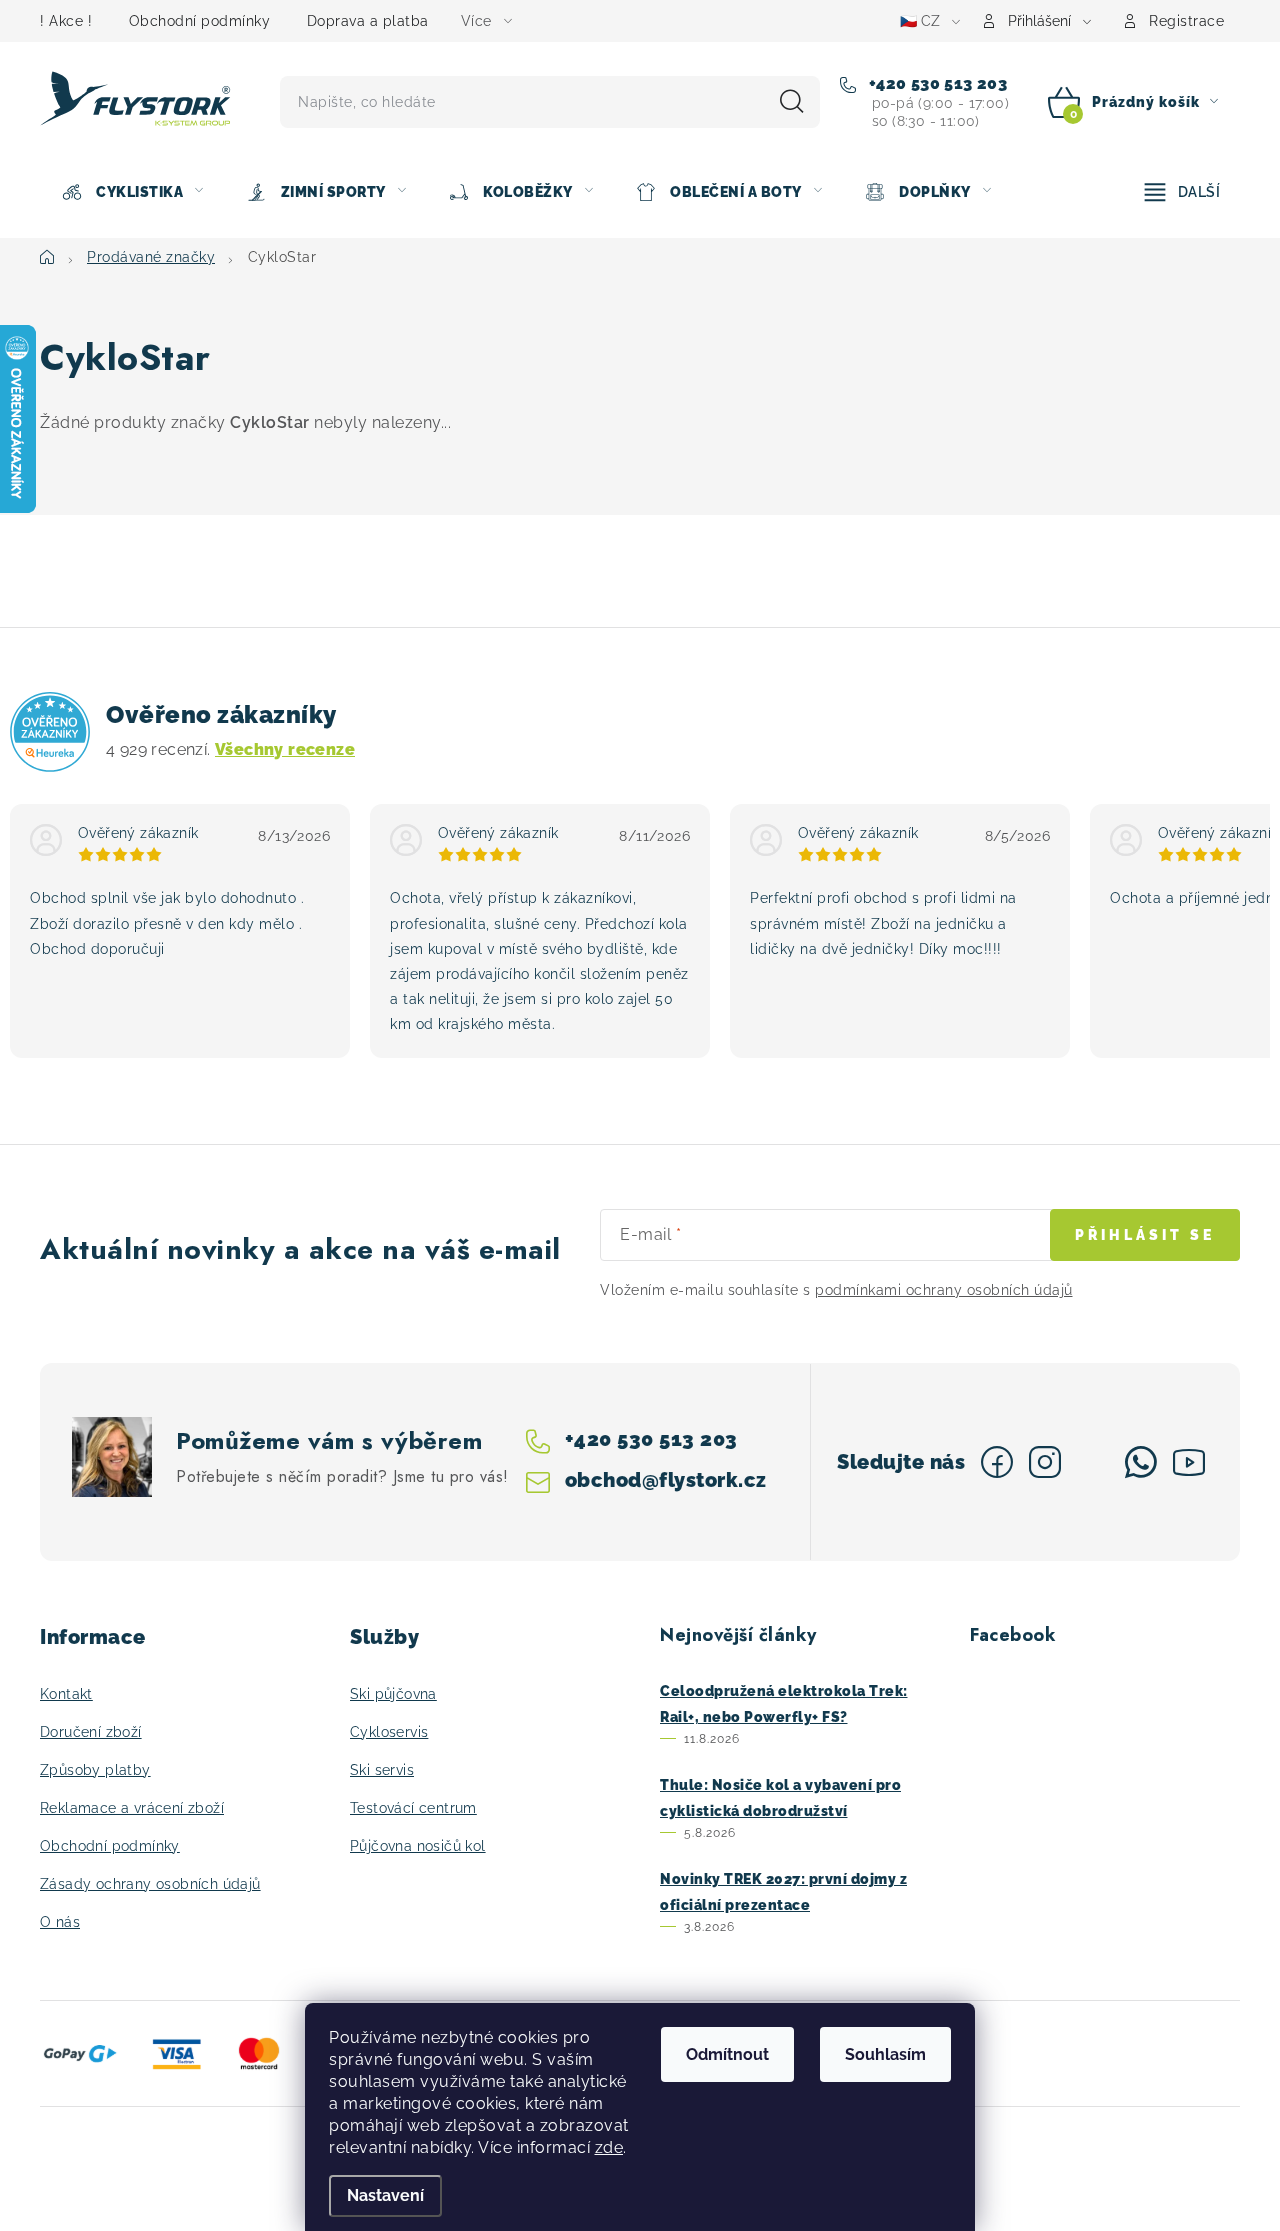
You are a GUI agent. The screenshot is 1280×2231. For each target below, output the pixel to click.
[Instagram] (1045, 1462)
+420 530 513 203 (935, 83)
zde (609, 2147)
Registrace (1186, 21)
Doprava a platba (368, 21)
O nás (60, 1922)
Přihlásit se (1145, 1235)
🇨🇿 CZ (920, 21)
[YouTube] (1189, 1462)
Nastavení (385, 2195)
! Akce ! (66, 21)
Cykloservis (389, 1732)
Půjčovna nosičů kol (418, 1846)
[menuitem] (132, 192)
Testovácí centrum (413, 1808)
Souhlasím (885, 2054)
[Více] (1182, 192)
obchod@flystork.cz (666, 1480)
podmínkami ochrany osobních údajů (944, 1290)
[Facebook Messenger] (1093, 1462)
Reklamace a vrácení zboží (132, 1808)
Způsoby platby (95, 1770)
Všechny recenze (285, 749)
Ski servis (382, 1770)
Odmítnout (727, 2054)
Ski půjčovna (393, 1694)
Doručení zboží (91, 1732)
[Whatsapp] (1141, 1462)
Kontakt (66, 1694)
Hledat (792, 102)
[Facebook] (997, 1462)
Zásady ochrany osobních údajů (150, 1884)
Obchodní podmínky (200, 21)
